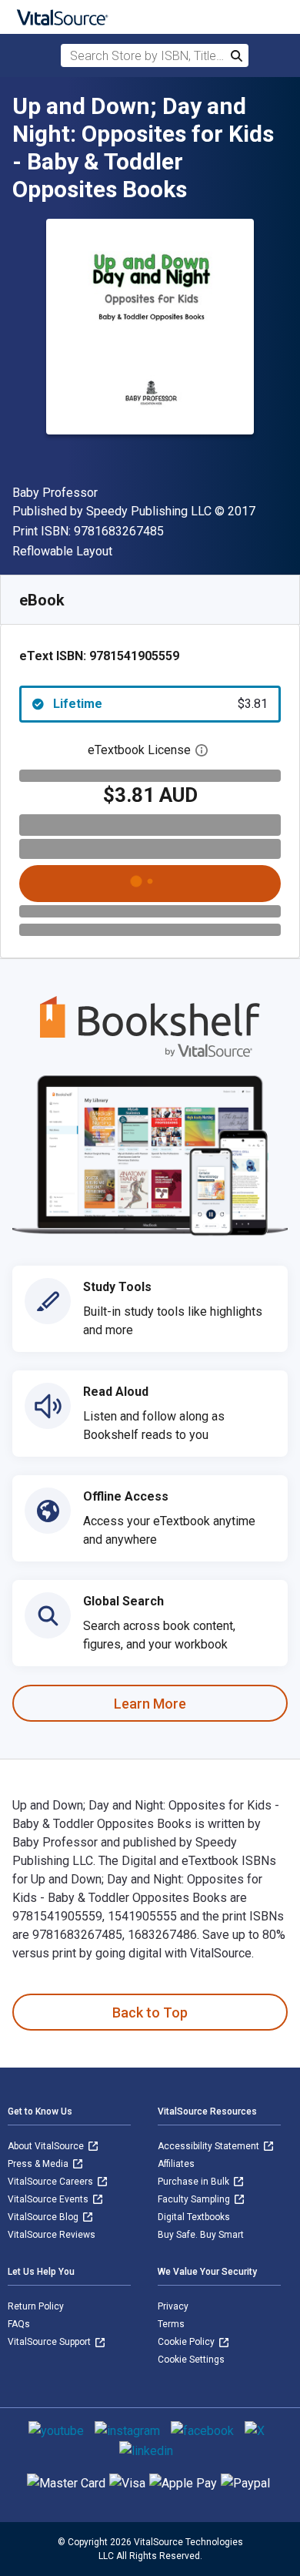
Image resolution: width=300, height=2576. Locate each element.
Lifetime (160, 704)
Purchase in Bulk (195, 2182)
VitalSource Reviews (52, 2235)
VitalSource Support (50, 2342)
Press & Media (39, 2164)
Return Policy (36, 2306)
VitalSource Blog (44, 2217)
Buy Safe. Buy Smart (201, 2235)
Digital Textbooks (194, 2217)
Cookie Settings (191, 2360)
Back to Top (150, 2012)
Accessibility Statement (210, 2146)
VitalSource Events (49, 2199)
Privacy (173, 2306)
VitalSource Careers (52, 2182)
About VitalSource (47, 2146)
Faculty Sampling (195, 2199)
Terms (171, 2324)
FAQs (19, 2324)
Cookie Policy (187, 2342)
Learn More (150, 1704)
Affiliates (176, 2164)
